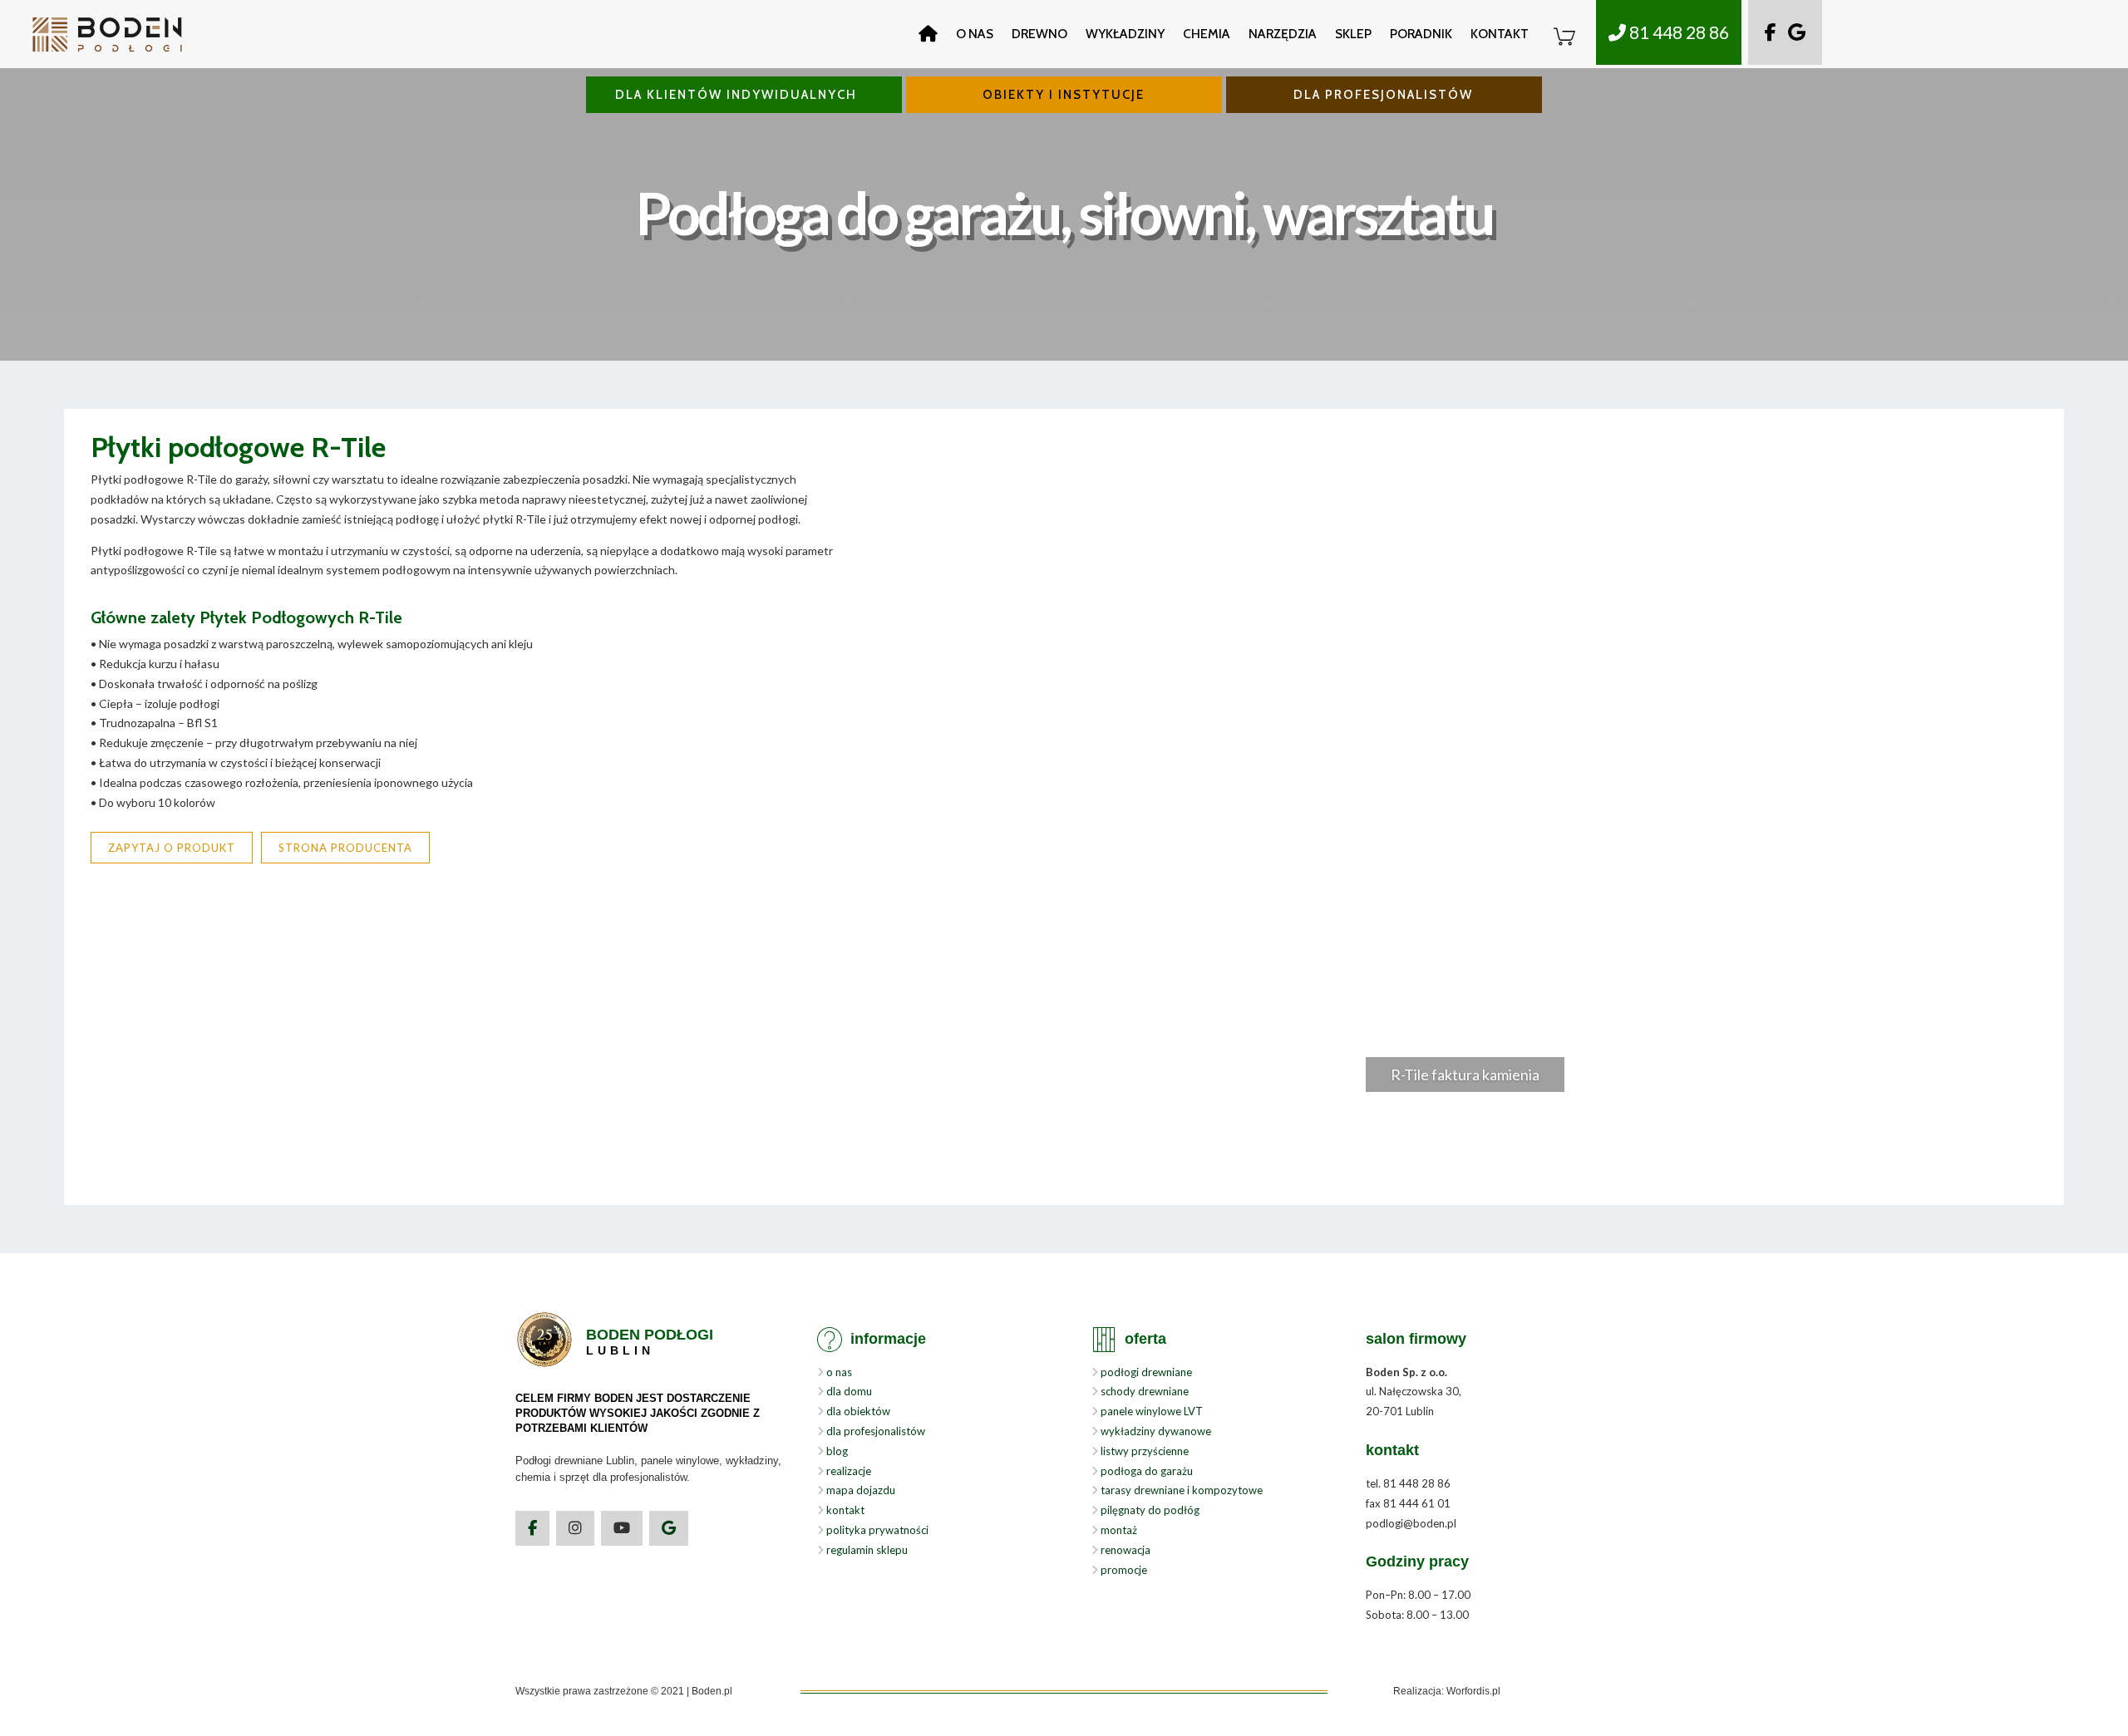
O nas (975, 34)
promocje (1123, 1570)
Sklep (1353, 34)
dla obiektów (857, 1411)
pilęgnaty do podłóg (1149, 1510)
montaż (1118, 1530)
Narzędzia (1283, 34)
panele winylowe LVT (1150, 1411)
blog (836, 1451)
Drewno (1039, 34)
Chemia (1207, 34)
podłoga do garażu (1145, 1471)
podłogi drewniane (1145, 1372)
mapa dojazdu (860, 1490)
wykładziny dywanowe (1155, 1431)
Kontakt (1500, 34)
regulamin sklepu (866, 1550)
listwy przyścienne (1143, 1451)
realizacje (847, 1471)
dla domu (848, 1391)
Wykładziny (1125, 34)
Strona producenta (345, 848)
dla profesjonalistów (874, 1431)
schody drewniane (1143, 1391)
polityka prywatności (876, 1530)
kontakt (844, 1510)
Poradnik (1421, 34)
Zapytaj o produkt (172, 848)
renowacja (1124, 1550)
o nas (838, 1372)
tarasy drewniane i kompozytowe (1180, 1490)
